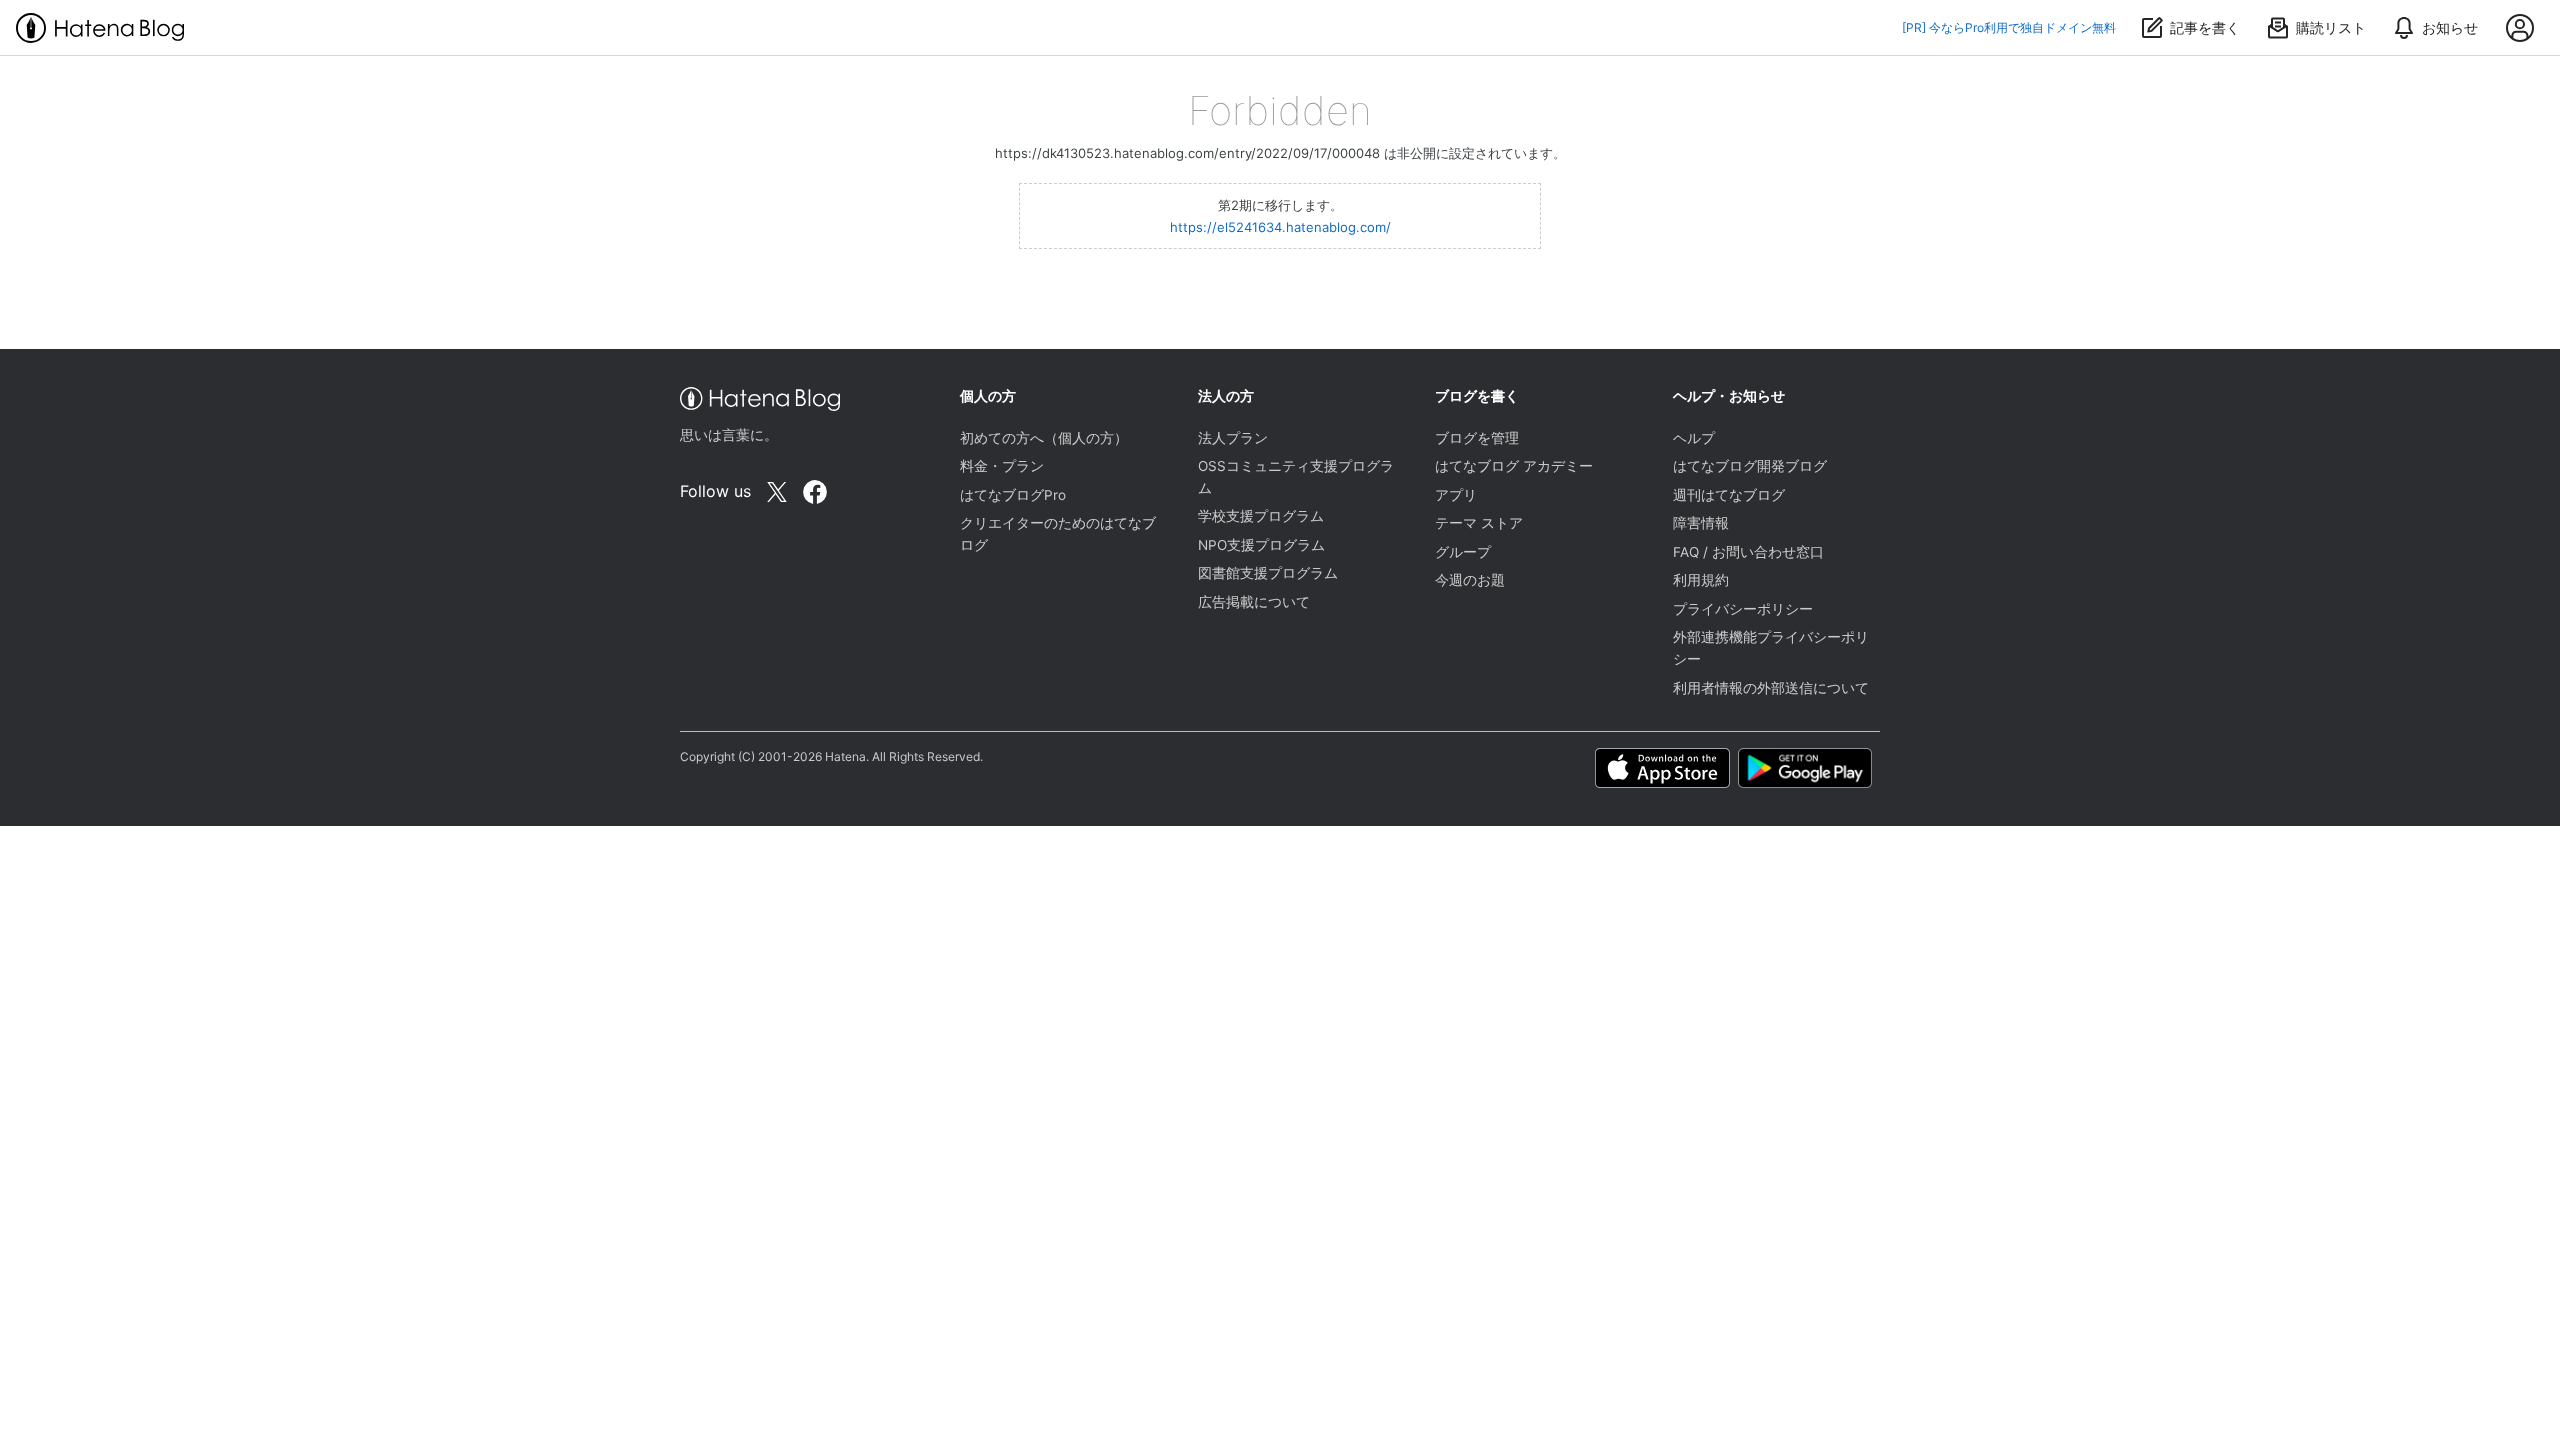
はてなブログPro (1013, 495)
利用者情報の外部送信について (1771, 688)
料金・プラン (1002, 466)
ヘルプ (1694, 438)
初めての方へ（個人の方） (1044, 438)
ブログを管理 (1477, 438)
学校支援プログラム (1261, 516)
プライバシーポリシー (1743, 609)
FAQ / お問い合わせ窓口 (1748, 552)
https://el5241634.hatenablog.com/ (1280, 227)
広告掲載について (1254, 602)
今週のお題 (1470, 580)
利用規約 (1701, 580)
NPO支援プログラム (1261, 545)
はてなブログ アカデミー (1514, 466)
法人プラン (1233, 438)
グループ (1463, 552)
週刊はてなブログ (1729, 495)
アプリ (1456, 495)
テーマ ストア (1479, 523)
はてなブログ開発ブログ (1750, 466)
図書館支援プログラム (1268, 573)
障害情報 (1701, 523)
